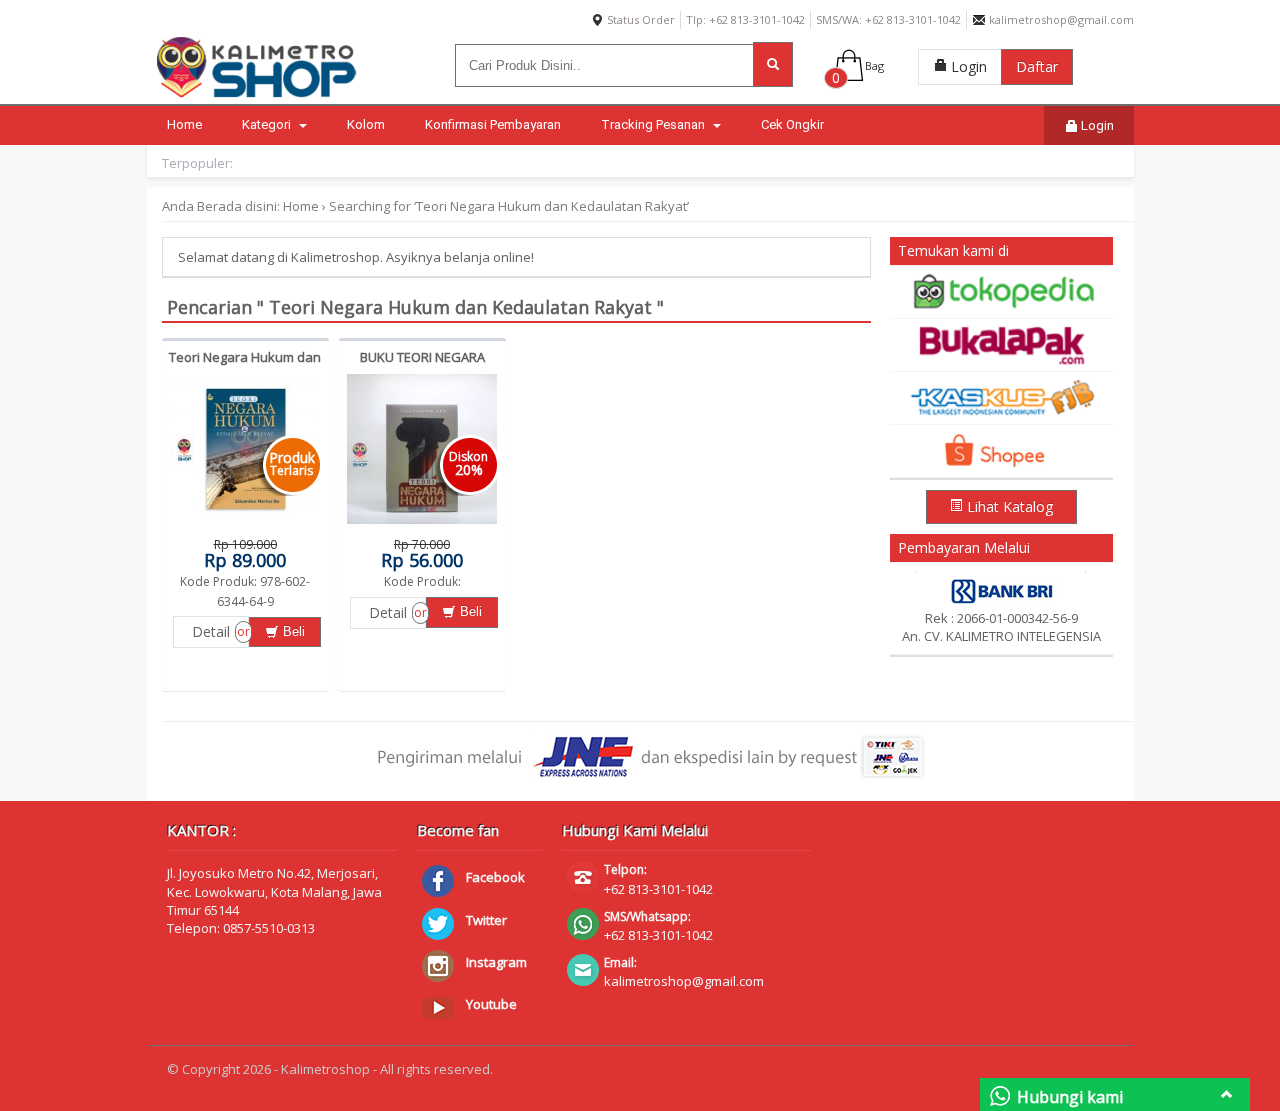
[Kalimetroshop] (257, 97)
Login (967, 66)
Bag (874, 65)
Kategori (268, 124)
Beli (292, 631)
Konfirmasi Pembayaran (493, 124)
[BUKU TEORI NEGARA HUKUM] (422, 524)
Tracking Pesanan (654, 124)
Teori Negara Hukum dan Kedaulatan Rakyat (245, 366)
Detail (211, 631)
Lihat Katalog (1008, 506)
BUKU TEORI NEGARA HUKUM (422, 366)
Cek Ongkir (792, 124)
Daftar (1037, 66)
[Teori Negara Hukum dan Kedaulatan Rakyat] (245, 524)
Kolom (366, 124)
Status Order (639, 19)
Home (184, 124)
